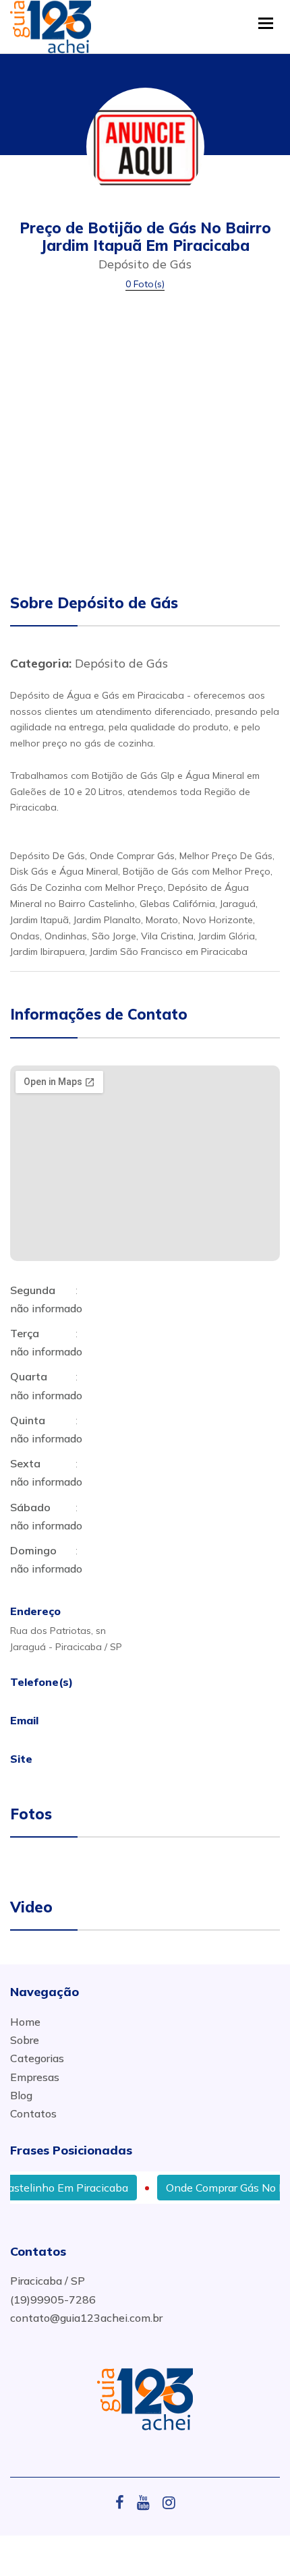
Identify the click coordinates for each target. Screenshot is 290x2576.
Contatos (33, 2113)
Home (25, 2022)
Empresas (35, 2077)
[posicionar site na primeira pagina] (51, 23)
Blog (21, 2095)
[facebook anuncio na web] (125, 2502)
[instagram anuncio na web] (169, 2502)
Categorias (37, 2058)
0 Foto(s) (145, 284)
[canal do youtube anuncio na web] (148, 2502)
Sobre (25, 2040)
